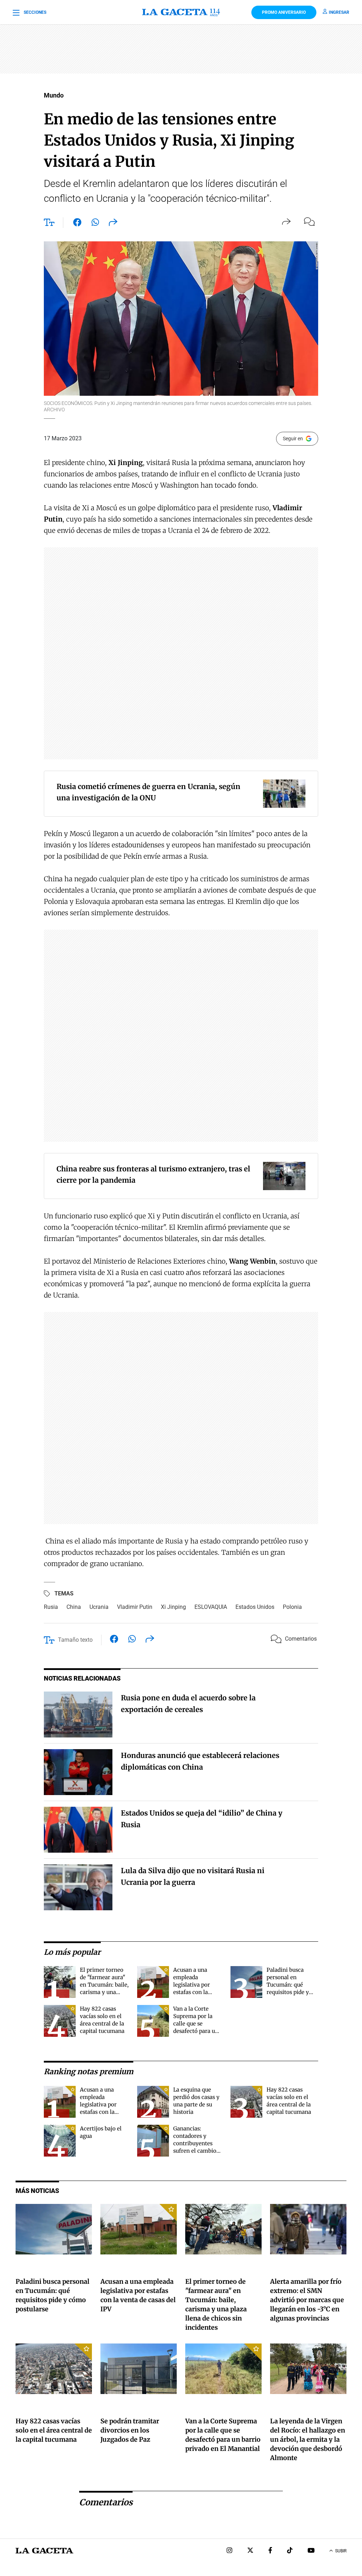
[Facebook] (270, 2551)
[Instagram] (229, 2551)
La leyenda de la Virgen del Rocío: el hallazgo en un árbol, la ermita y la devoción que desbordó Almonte (308, 2439)
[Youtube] (311, 2551)
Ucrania (99, 1607)
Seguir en (293, 439)
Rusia (51, 1607)
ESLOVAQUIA (211, 1607)
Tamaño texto (75, 1640)
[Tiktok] (290, 2551)
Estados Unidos (255, 1607)
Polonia (292, 1607)
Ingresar (339, 12)
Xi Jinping (173, 1607)
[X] (250, 2551)
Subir (341, 2551)
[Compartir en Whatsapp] (95, 224)
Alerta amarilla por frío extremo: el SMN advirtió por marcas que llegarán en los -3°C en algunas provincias (307, 2300)
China (74, 1607)
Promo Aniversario (284, 12)
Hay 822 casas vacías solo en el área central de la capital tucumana (54, 2430)
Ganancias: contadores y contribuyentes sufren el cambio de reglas (195, 2143)
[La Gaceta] (181, 12)
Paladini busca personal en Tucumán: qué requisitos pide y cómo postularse (288, 1985)
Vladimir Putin (135, 1607)
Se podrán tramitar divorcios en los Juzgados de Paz (130, 2430)
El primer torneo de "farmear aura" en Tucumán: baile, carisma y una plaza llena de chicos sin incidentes (104, 1992)
